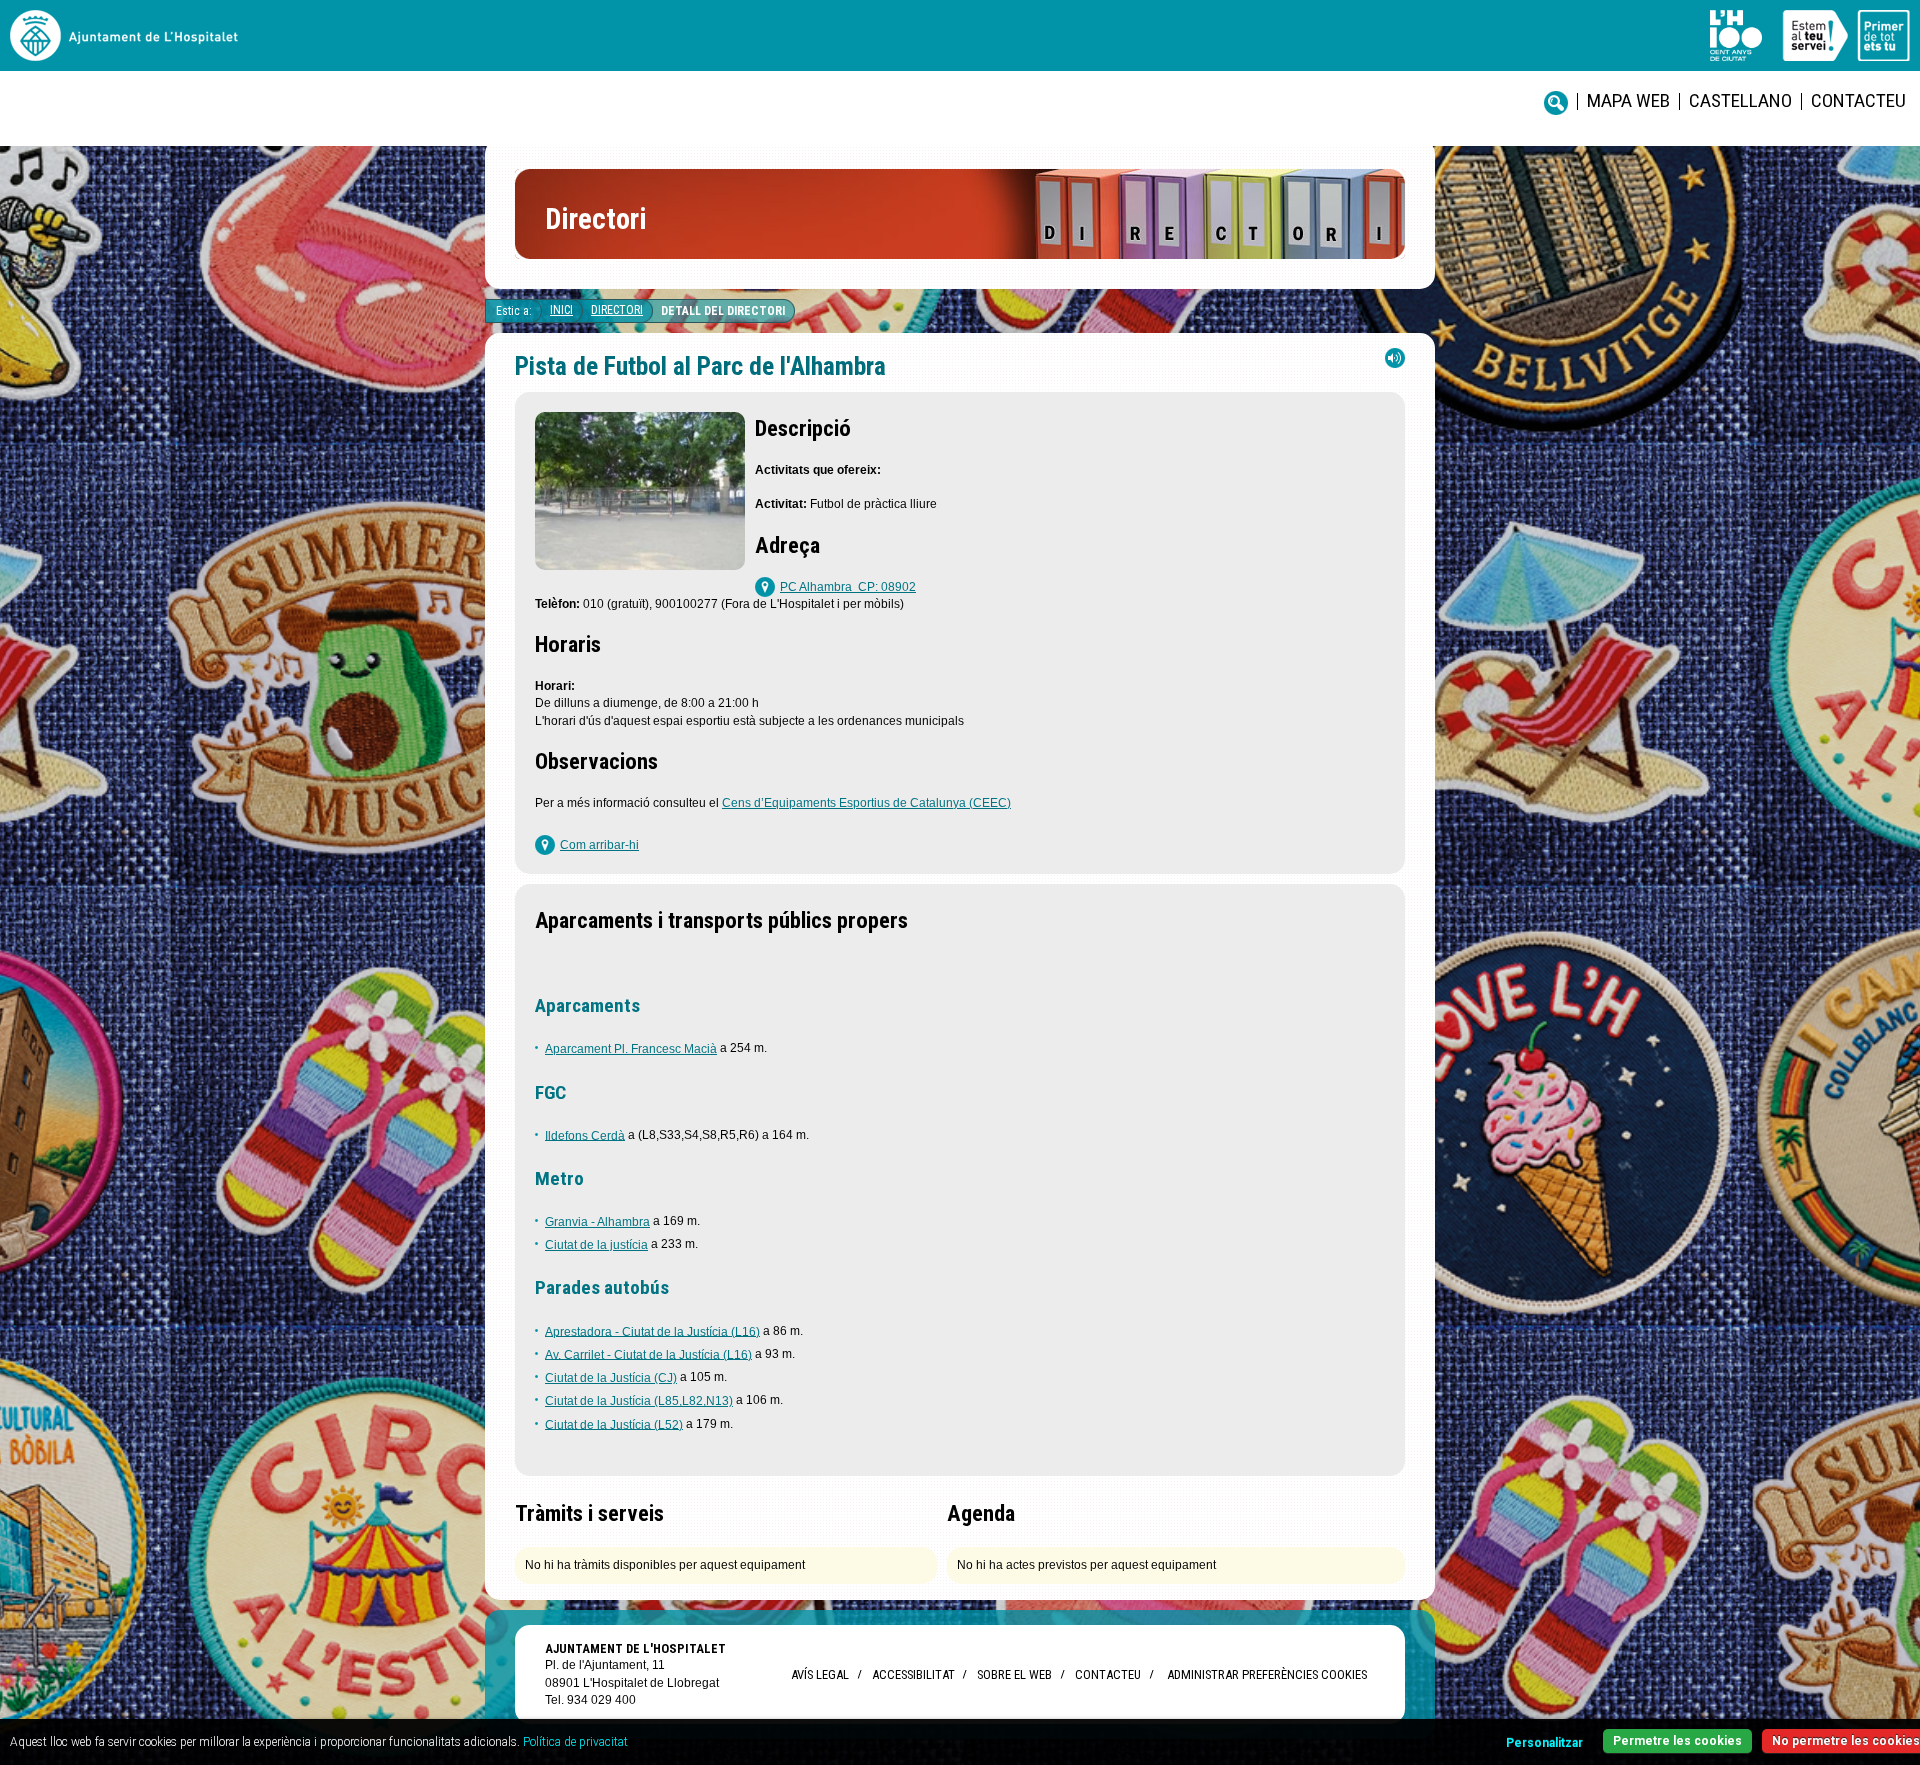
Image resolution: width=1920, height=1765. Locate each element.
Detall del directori (723, 311)
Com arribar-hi (599, 845)
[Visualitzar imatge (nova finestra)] (640, 564)
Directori (617, 310)
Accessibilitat (913, 1674)
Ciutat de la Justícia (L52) (614, 1424)
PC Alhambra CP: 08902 (848, 587)
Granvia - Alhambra (597, 1222)
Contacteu (1858, 100)
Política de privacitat (575, 1742)
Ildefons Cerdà (585, 1135)
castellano (1740, 100)
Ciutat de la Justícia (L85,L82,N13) (639, 1401)
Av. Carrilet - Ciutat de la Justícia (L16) (648, 1354)
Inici (561, 310)
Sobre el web (1014, 1674)
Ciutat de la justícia (596, 1245)
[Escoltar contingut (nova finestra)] (1395, 362)
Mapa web (1628, 100)
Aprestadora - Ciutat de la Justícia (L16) (652, 1331)
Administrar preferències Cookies (1267, 1674)
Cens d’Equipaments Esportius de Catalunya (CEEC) (866, 803)
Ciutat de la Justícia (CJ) (611, 1378)
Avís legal (820, 1674)
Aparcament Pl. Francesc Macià (631, 1049)
